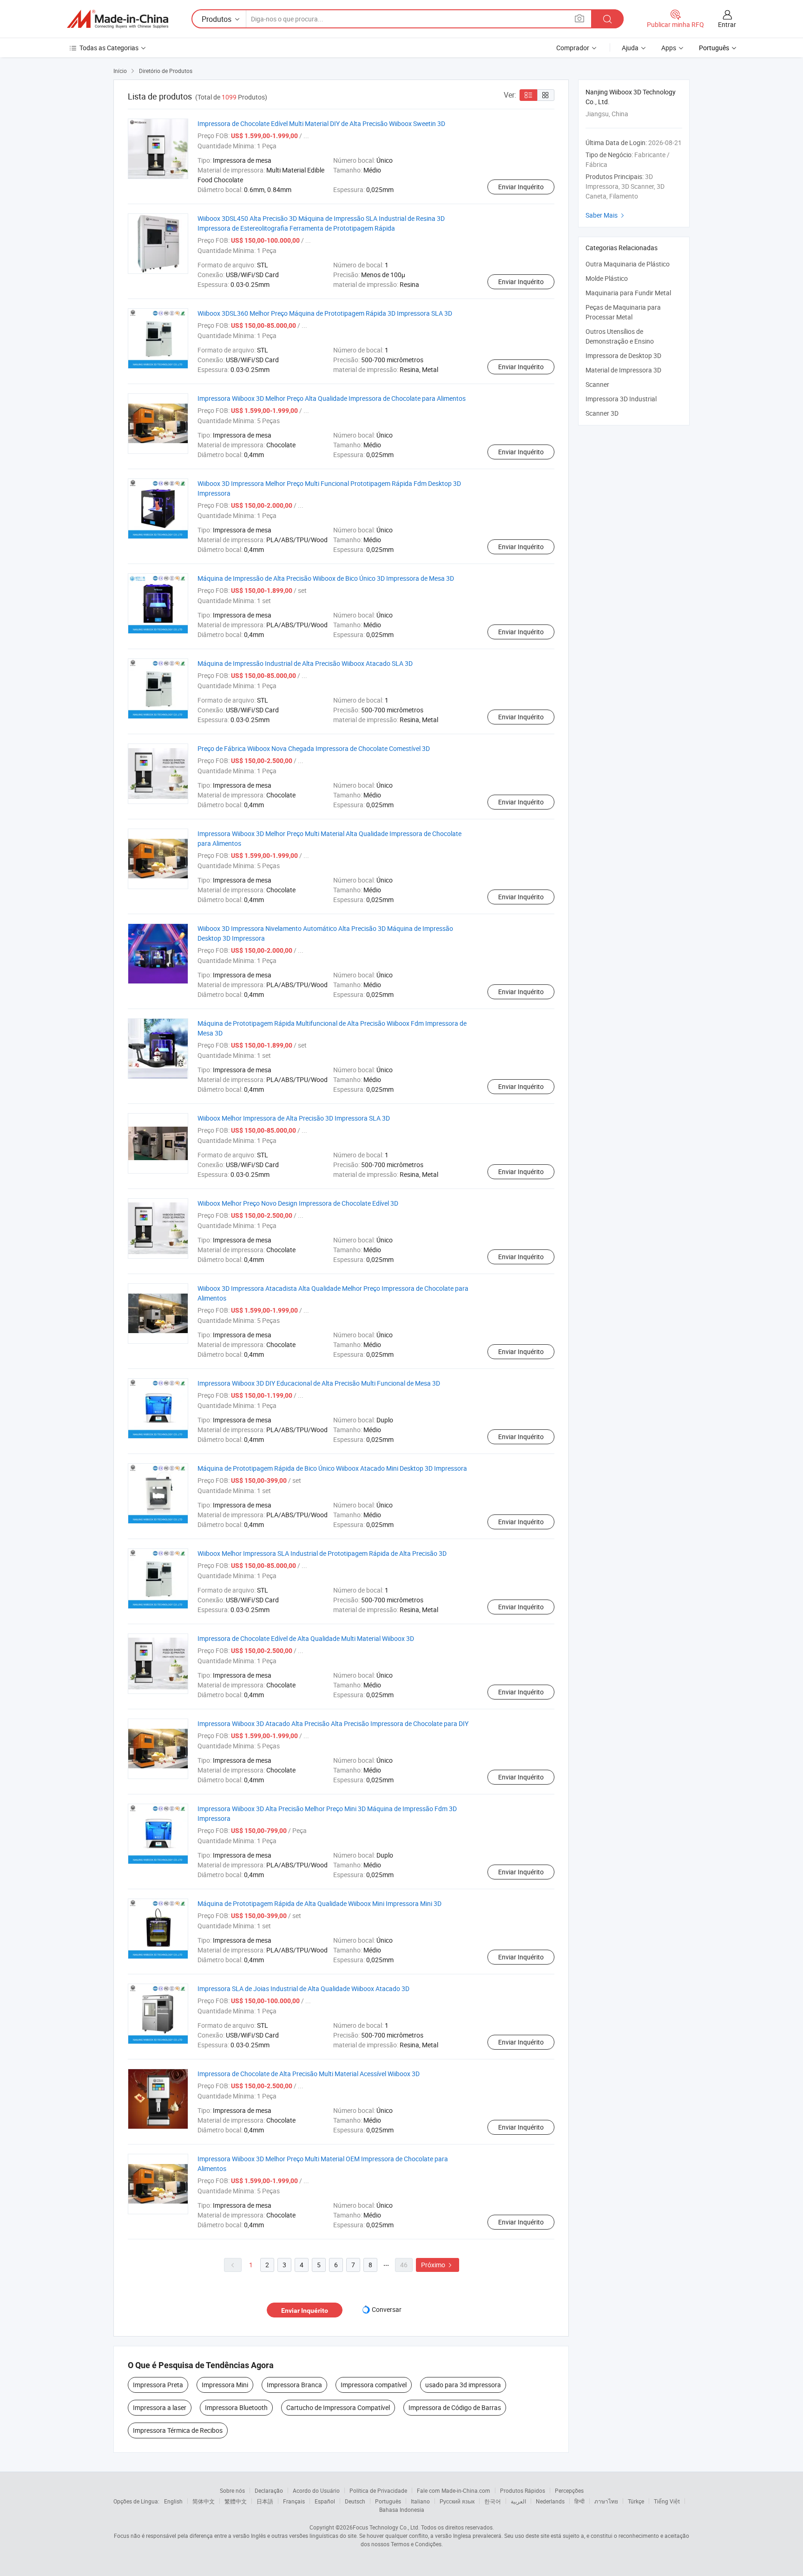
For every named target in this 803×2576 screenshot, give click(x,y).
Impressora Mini (225, 2385)
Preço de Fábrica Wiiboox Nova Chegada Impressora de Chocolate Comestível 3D (314, 748)
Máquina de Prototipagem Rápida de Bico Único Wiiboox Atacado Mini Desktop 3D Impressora (332, 1468)
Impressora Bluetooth (236, 2407)
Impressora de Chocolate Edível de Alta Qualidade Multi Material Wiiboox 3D (306, 1638)
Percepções (569, 2490)
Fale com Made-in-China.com (454, 2490)
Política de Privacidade (378, 2490)
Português (388, 2501)
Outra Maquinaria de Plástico (628, 264)
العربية (518, 2501)
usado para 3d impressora (463, 2385)
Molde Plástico (607, 278)
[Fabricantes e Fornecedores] (118, 19)
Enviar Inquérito (521, 187)
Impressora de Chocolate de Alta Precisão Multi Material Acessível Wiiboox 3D (309, 2074)
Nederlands (550, 2501)
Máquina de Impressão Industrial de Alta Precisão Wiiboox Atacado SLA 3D (305, 663)
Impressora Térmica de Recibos (178, 2430)
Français (294, 2501)
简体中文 (204, 2501)
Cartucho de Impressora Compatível (338, 2407)
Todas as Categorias (109, 48)
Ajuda (630, 48)
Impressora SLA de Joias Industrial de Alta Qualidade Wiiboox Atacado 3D (303, 1988)
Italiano (420, 2501)
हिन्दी (579, 2501)
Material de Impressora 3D (623, 370)
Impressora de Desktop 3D (623, 355)
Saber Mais (606, 215)
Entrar (727, 24)
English (173, 2501)
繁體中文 (236, 2501)
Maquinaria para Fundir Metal (628, 293)
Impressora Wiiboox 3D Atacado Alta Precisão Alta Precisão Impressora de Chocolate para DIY (333, 1723)
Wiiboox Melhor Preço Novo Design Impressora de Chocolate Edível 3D (298, 1203)
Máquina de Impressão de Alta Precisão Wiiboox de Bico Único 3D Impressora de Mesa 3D (326, 578)
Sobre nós (232, 2490)
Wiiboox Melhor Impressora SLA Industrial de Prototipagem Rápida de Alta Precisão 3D (322, 1553)
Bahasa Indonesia (402, 2510)
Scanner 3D (602, 413)
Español (325, 2501)
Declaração (269, 2490)
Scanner (597, 384)
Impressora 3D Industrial (621, 399)
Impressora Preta (158, 2385)
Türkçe (636, 2501)
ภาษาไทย (606, 2501)
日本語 (265, 2501)
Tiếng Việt (667, 2501)
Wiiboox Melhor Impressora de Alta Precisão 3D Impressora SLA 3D (294, 1118)
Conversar (387, 2309)
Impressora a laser (160, 2407)
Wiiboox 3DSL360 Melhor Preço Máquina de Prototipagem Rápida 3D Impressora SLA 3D (325, 313)
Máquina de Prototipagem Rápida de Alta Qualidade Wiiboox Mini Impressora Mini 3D (319, 1903)
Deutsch (355, 2501)
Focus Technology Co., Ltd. (386, 2527)
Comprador (573, 48)
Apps (669, 48)
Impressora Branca (294, 2385)
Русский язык (457, 2501)
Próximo (438, 2265)
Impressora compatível (374, 2385)
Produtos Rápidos (523, 2490)
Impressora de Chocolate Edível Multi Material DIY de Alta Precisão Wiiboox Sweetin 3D (321, 123)
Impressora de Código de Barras (455, 2407)
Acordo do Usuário (316, 2490)
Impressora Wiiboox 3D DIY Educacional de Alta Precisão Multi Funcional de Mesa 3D (319, 1383)
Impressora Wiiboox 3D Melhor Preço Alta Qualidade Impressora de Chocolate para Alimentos (332, 398)
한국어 (493, 2501)
